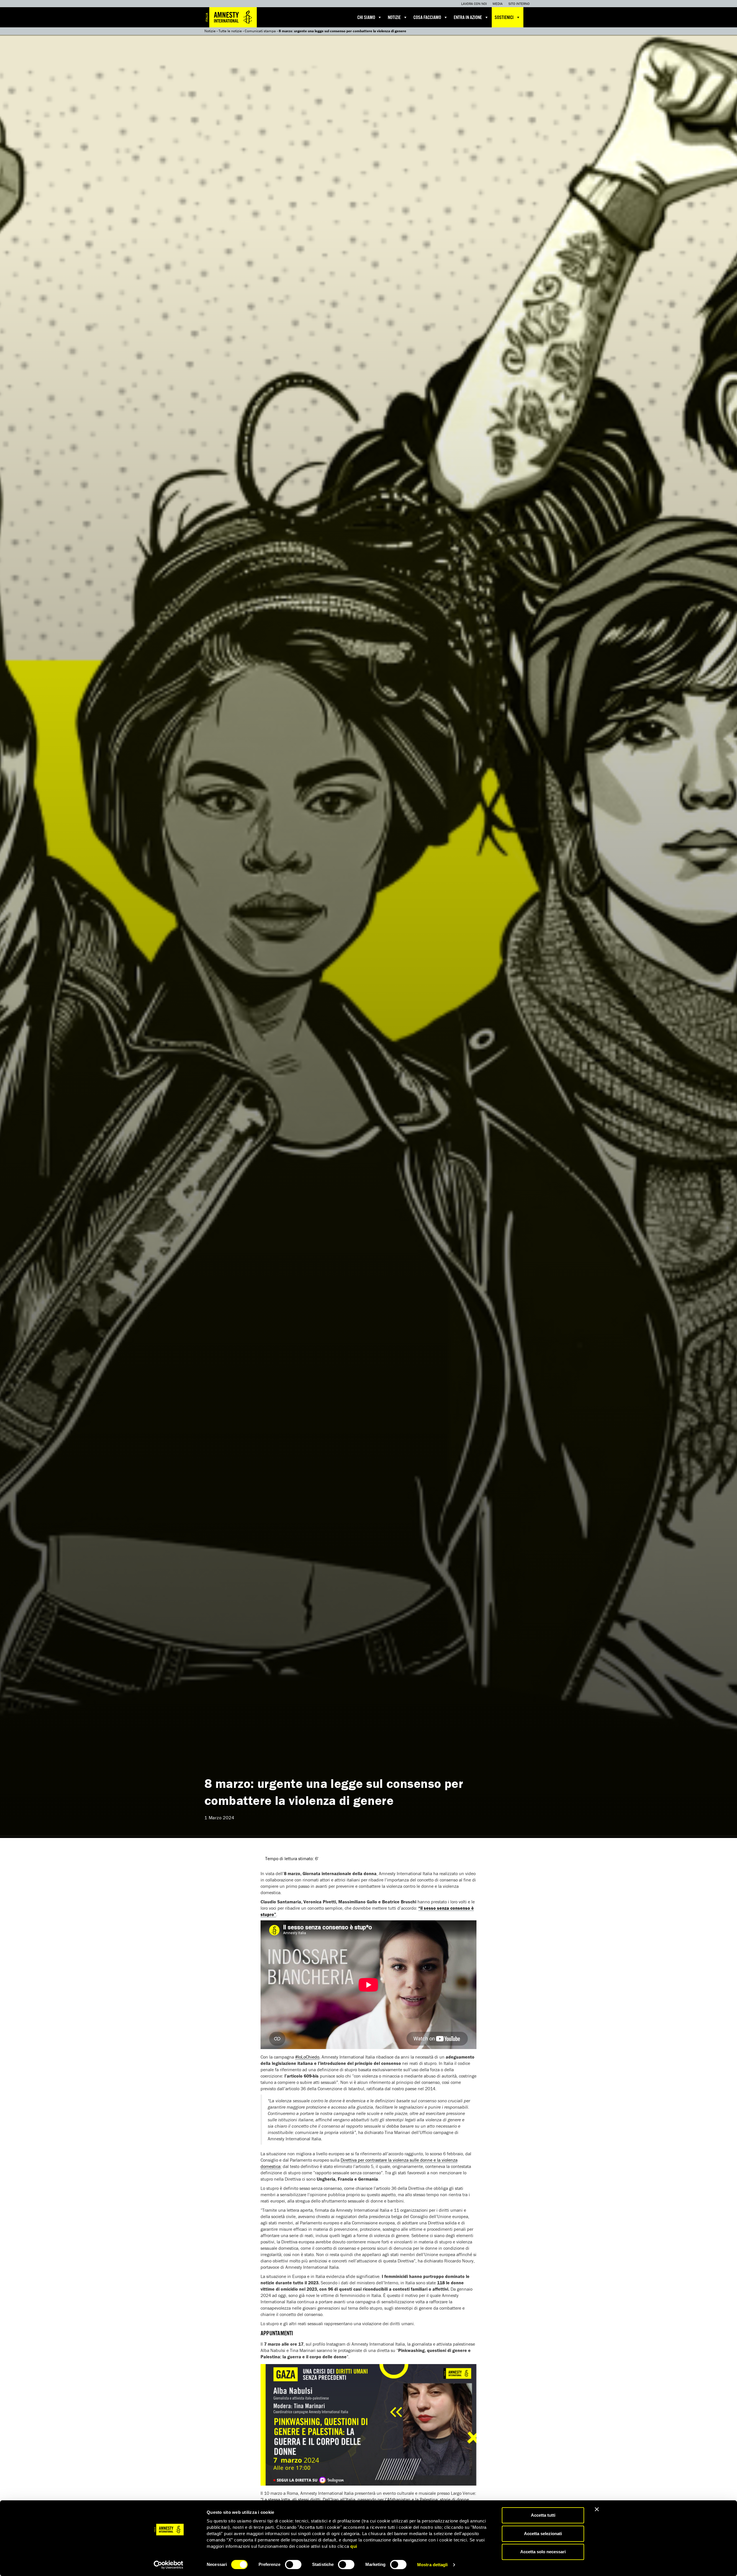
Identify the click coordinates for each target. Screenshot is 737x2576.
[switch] (293, 2564)
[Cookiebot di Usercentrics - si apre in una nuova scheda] (169, 2565)
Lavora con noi (474, 4)
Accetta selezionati (543, 2534)
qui (354, 2546)
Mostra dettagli (433, 2565)
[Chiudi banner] (597, 2509)
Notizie (394, 18)
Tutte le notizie (230, 31)
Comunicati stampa (260, 31)
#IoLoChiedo (307, 2057)
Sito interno (519, 4)
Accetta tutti (543, 2515)
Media (498, 4)
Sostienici (504, 18)
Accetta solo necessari (543, 2552)
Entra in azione (468, 18)
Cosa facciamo (427, 18)
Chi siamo (366, 18)
